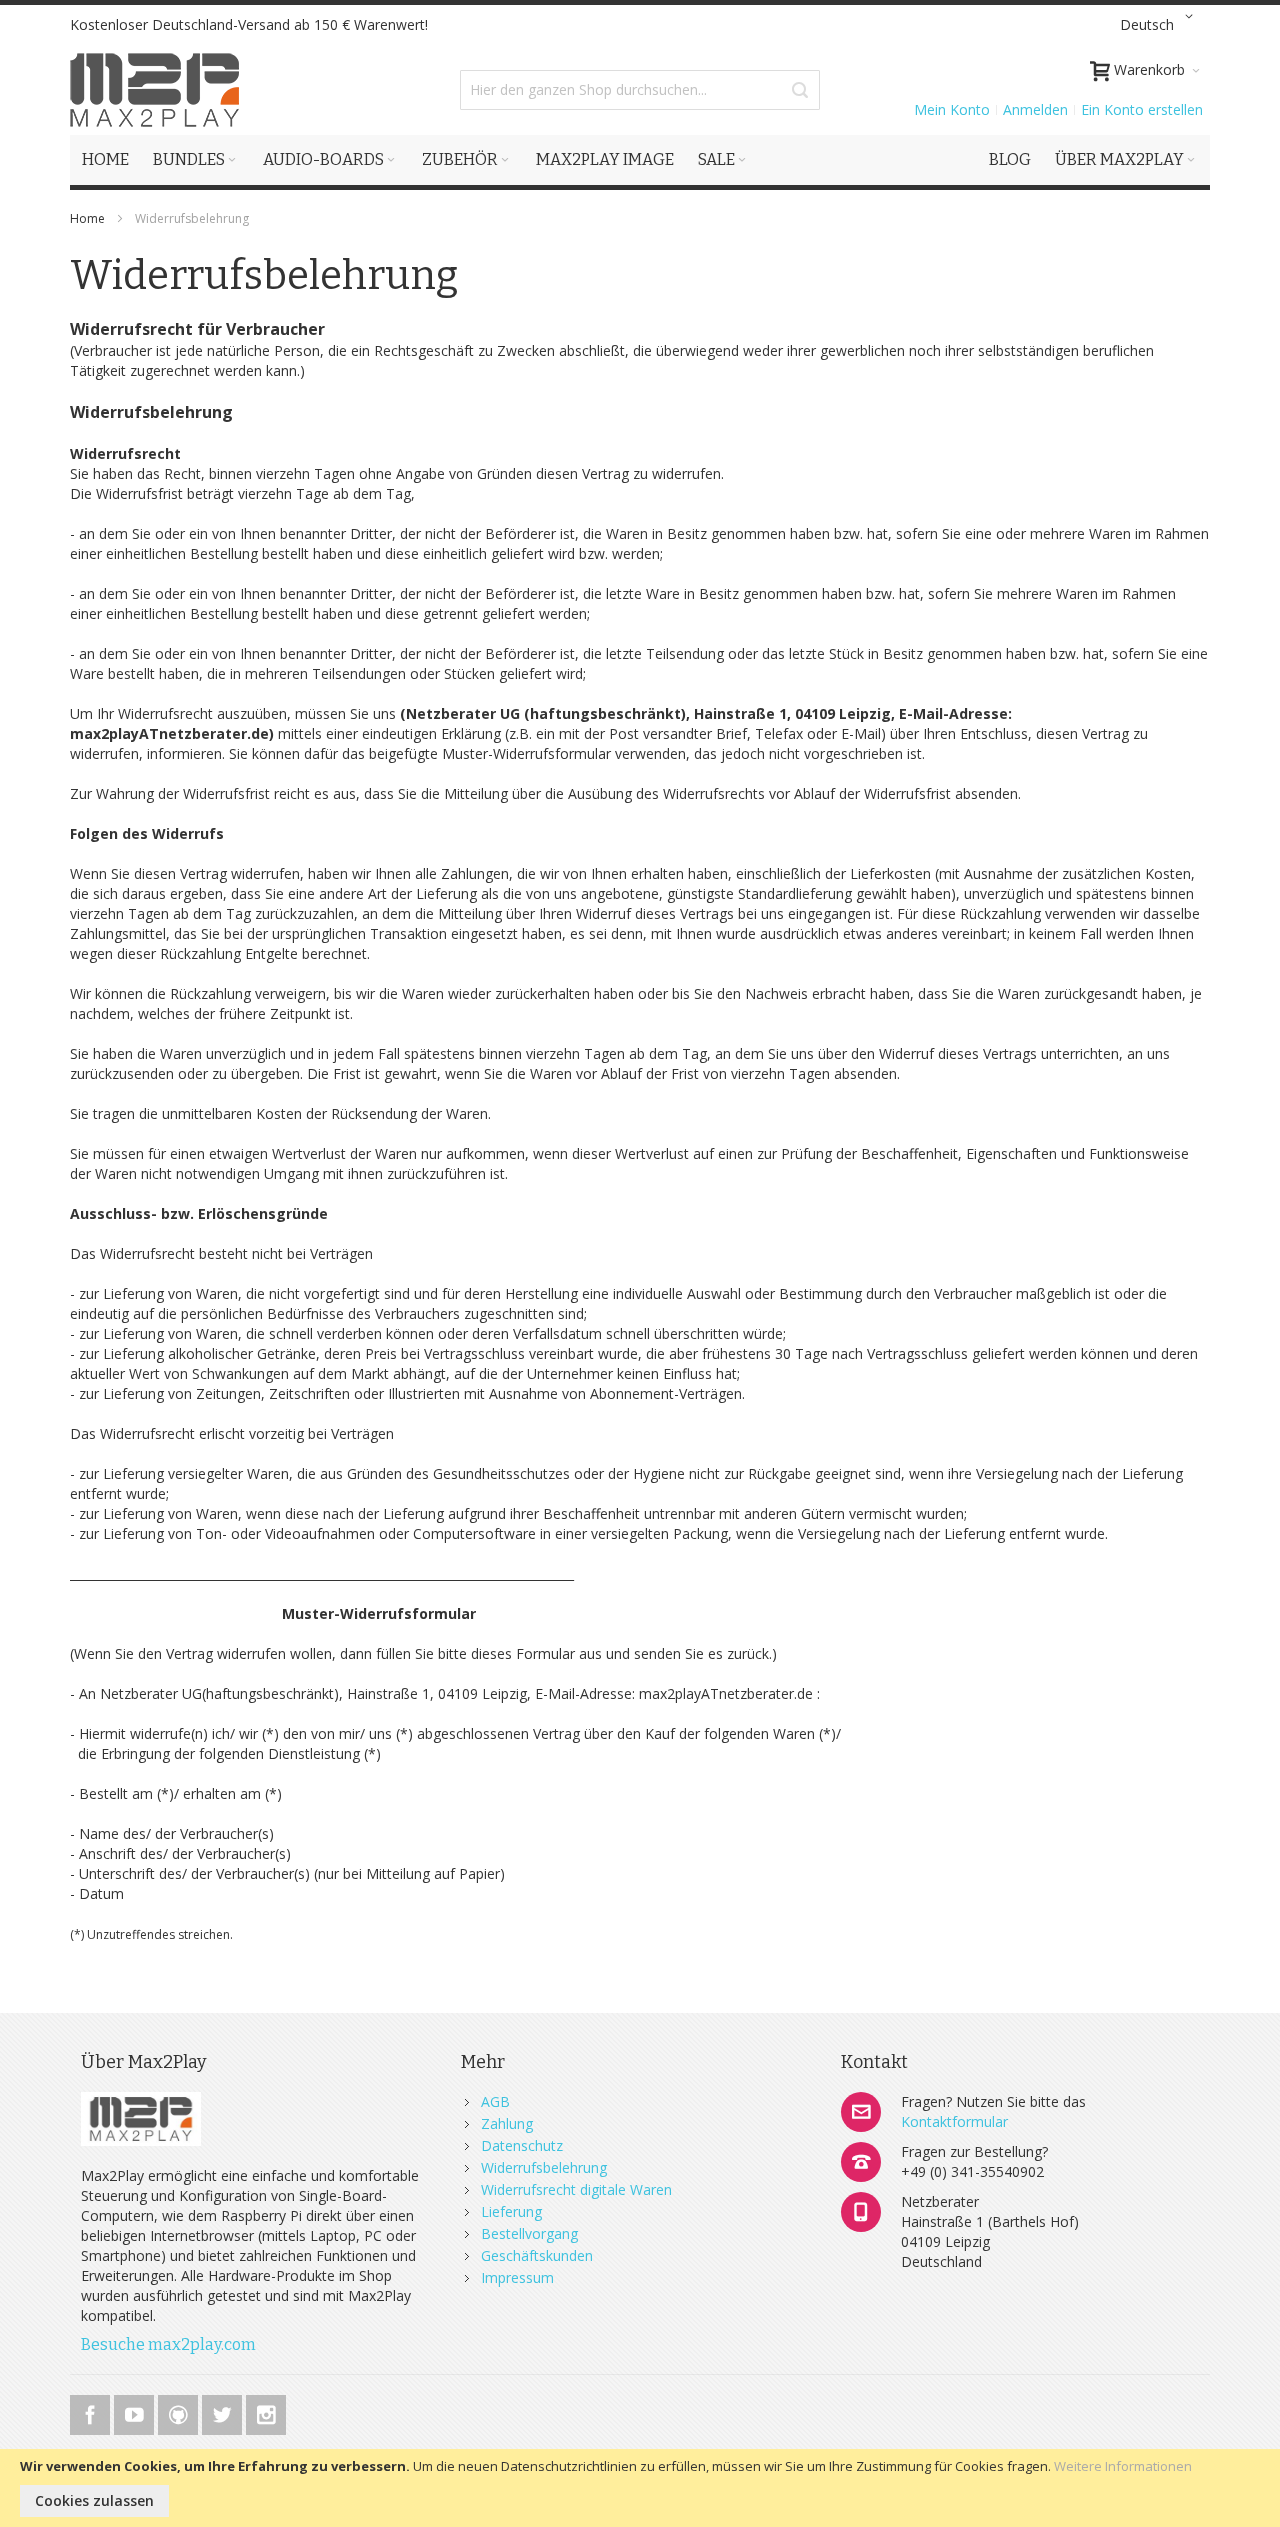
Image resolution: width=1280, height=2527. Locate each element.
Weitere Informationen (1123, 2466)
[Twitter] (224, 2411)
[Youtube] (136, 2411)
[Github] (180, 2411)
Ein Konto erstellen (1142, 109)
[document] (640, 2488)
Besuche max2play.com (168, 2344)
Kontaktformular (954, 2121)
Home (89, 218)
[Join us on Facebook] (92, 2411)
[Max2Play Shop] (155, 90)
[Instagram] (266, 2411)
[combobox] (640, 90)
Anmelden (1035, 109)
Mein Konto (952, 109)
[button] (1160, 25)
